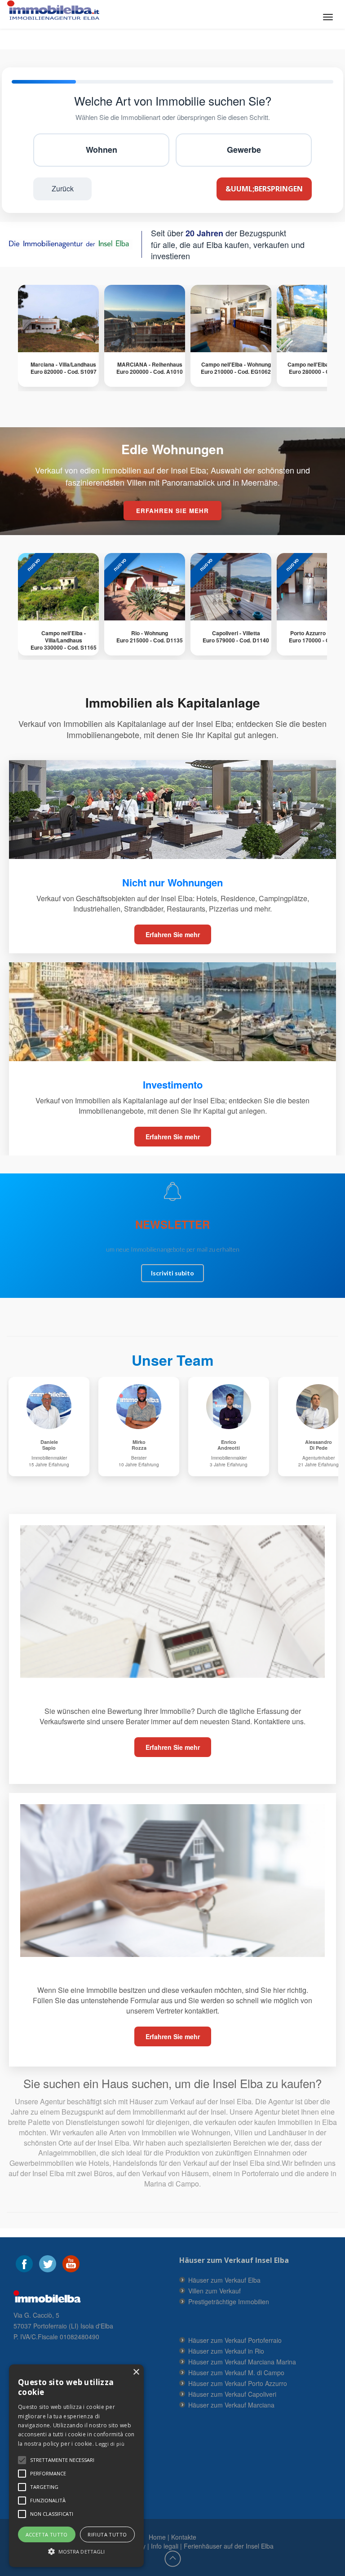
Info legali (165, 2546)
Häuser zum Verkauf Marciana (231, 2405)
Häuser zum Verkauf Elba (224, 2280)
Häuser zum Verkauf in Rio (226, 2351)
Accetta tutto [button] (47, 2534)
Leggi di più (110, 2444)
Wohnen (102, 150)
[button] (62, 2460)
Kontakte (184, 2537)
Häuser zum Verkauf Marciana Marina (242, 2362)
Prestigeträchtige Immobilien (229, 2302)
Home (157, 2537)
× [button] (136, 2372)
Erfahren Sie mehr (173, 934)
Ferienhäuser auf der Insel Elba (229, 2546)
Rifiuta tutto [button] (107, 2534)
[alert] (76, 2466)
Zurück (63, 188)
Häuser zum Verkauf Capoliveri (232, 2394)
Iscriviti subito (172, 1273)
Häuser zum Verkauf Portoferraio (235, 2340)
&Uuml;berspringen (264, 189)
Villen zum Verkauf (215, 2291)
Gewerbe (244, 150)
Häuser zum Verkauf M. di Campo (236, 2372)
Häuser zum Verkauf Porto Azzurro (238, 2383)
